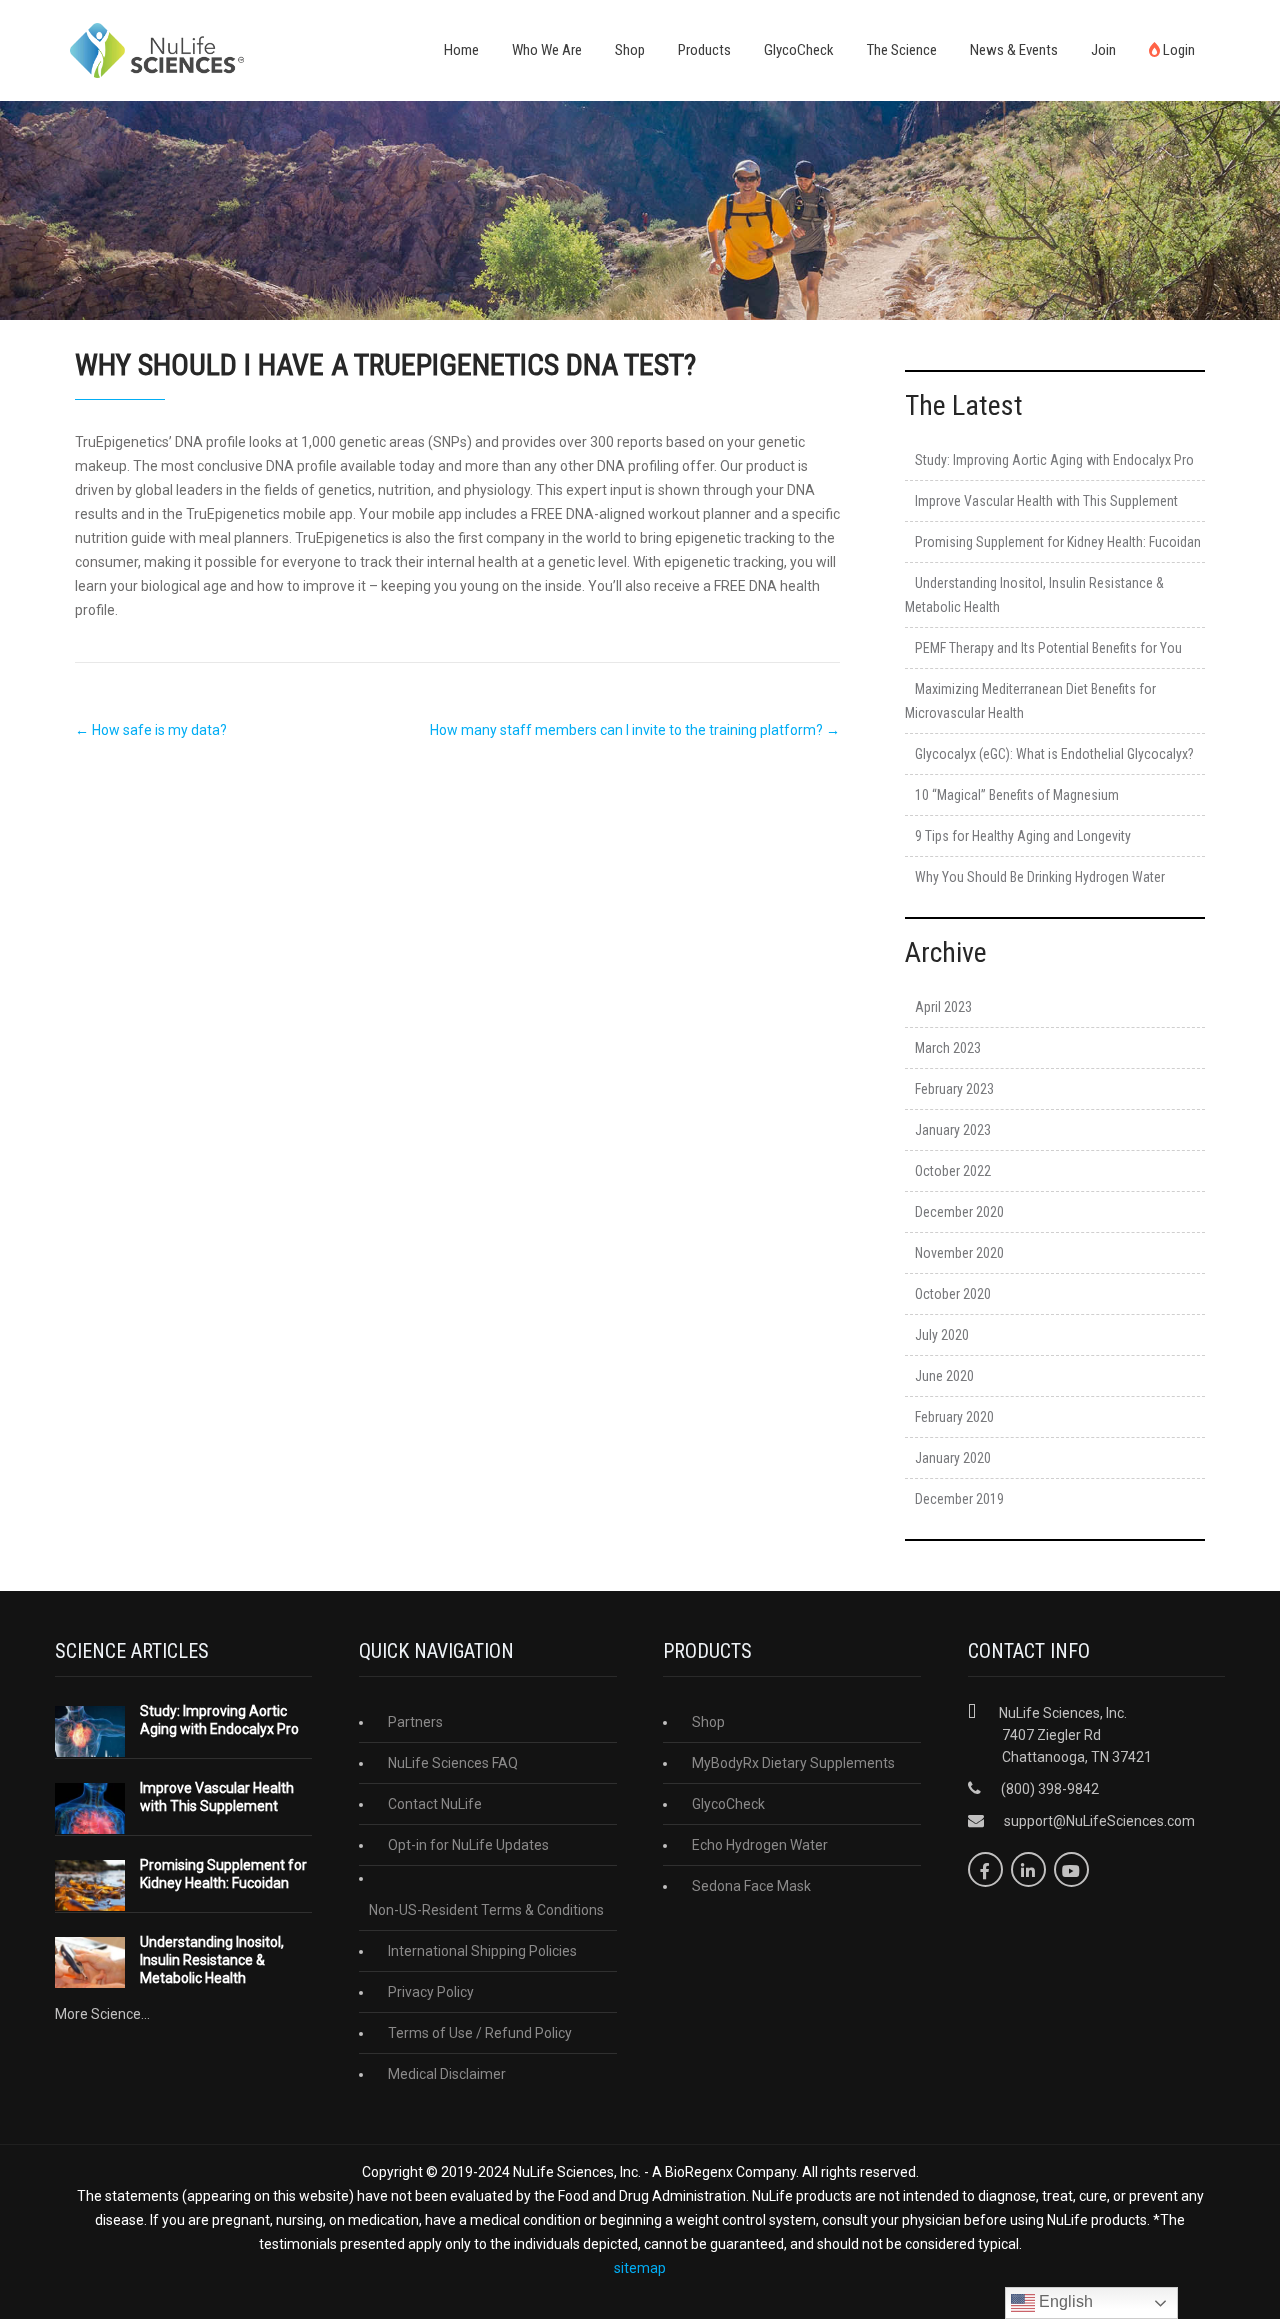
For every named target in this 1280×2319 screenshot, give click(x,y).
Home (461, 50)
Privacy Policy (431, 1992)
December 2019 (959, 1499)
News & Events (1014, 50)
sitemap (640, 2268)
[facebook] (985, 1869)
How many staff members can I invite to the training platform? (635, 730)
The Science (902, 50)
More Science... (102, 2014)
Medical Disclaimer (447, 2074)
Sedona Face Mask (751, 1886)
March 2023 (948, 1048)
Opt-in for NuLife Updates (468, 1845)
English (1064, 2301)
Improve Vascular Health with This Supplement (1046, 501)
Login (1177, 50)
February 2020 (954, 1417)
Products (704, 50)
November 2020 (959, 1253)
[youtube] (1071, 1869)
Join (1103, 50)
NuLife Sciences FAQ (453, 1763)
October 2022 (953, 1171)
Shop (630, 50)
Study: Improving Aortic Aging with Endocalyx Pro (1054, 460)
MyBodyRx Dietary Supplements (793, 1763)
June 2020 (944, 1376)
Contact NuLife (435, 1804)
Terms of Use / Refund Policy (480, 2033)
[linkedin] (1028, 1869)
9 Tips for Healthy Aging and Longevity (1023, 836)
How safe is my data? (151, 730)
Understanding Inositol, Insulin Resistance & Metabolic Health (212, 1960)
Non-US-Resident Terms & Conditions (486, 1910)
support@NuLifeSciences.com (1099, 1821)
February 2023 (954, 1089)
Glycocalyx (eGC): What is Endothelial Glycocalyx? (1054, 754)
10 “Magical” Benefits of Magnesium (1017, 795)
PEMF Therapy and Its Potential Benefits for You (1048, 648)
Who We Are (547, 50)
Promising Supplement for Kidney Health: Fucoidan (1058, 542)
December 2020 (959, 1212)
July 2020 (942, 1335)
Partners (415, 1722)
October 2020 (953, 1294)
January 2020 (953, 1458)
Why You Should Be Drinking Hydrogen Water (1040, 877)
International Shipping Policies (482, 1951)
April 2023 (943, 1007)
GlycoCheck (799, 50)
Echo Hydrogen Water (760, 1845)
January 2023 (953, 1130)
